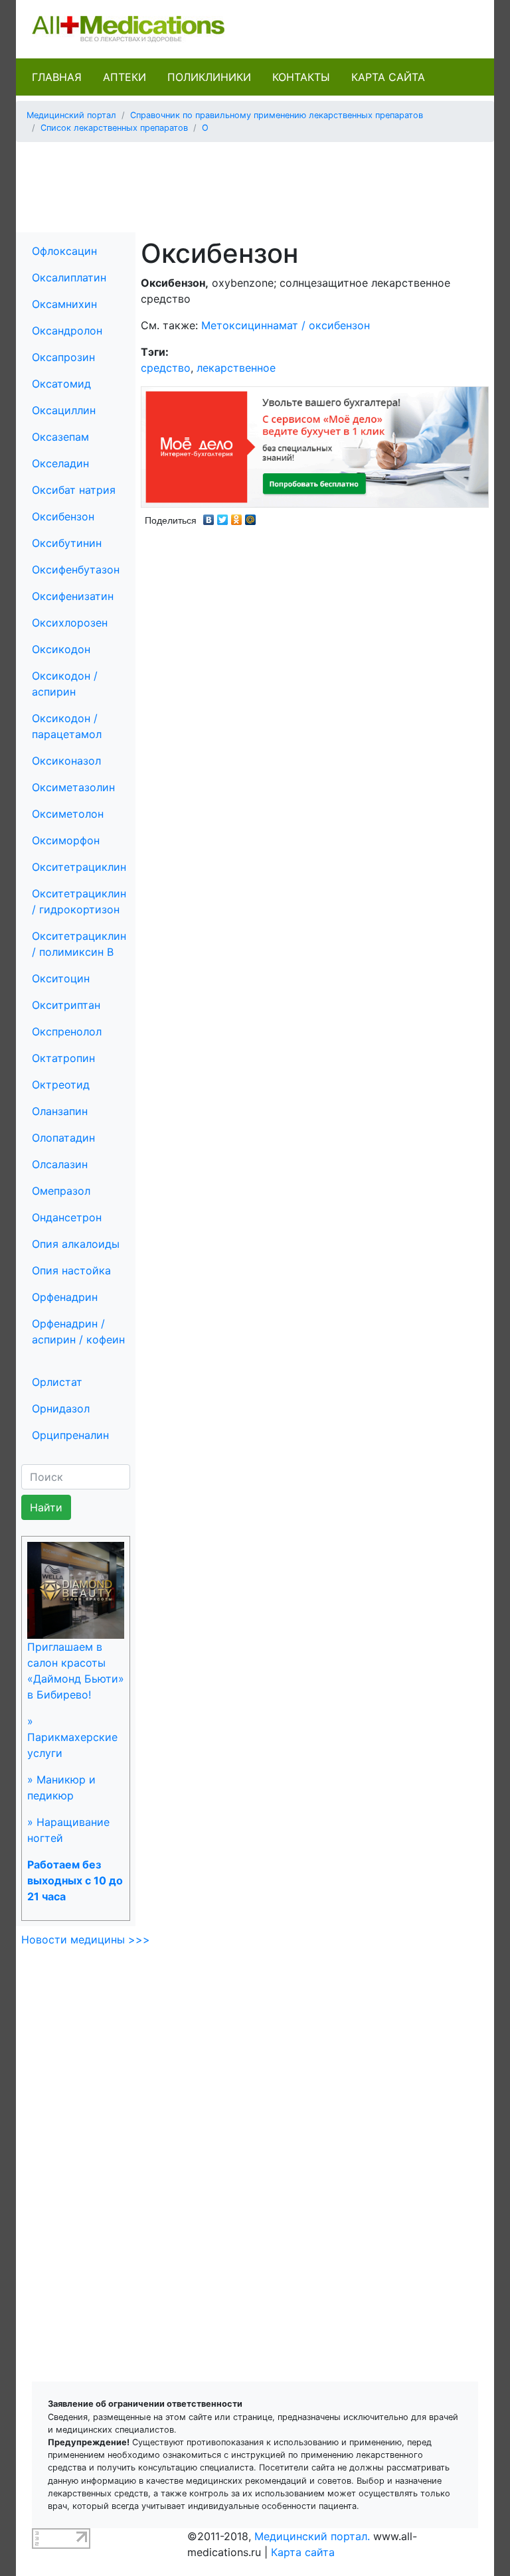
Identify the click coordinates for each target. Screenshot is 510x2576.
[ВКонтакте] (209, 516)
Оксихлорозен (70, 623)
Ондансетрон (67, 1217)
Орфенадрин (65, 1297)
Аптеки (125, 77)
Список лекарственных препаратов (114, 128)
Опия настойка (71, 1270)
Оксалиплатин (69, 277)
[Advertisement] (268, 183)
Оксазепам (60, 437)
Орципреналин (70, 1435)
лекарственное (236, 368)
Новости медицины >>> (86, 1939)
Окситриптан (66, 1005)
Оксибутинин (67, 543)
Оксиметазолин (73, 787)
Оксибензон (63, 516)
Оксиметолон (68, 814)
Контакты (301, 77)
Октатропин (63, 1058)
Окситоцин (61, 978)
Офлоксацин (64, 251)
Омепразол (61, 1191)
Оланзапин (60, 1111)
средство (166, 368)
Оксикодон (61, 649)
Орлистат (57, 1382)
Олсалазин (60, 1164)
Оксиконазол (66, 761)
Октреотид (61, 1085)
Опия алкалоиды (76, 1244)
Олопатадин (63, 1138)
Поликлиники (209, 77)
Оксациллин (64, 410)
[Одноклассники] (237, 516)
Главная (57, 77)
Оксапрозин (63, 357)
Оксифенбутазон (76, 569)
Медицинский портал (71, 115)
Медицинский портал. (312, 2536)
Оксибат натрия (74, 490)
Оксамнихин (64, 304)
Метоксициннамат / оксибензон (286, 325)
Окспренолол (67, 1031)
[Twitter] (223, 516)
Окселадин (60, 463)
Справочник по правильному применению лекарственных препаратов (277, 115)
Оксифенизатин (73, 596)
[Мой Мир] (251, 516)
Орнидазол (61, 1408)
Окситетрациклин (79, 867)
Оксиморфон (66, 840)
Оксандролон (67, 331)
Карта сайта (388, 77)
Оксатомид (61, 384)
